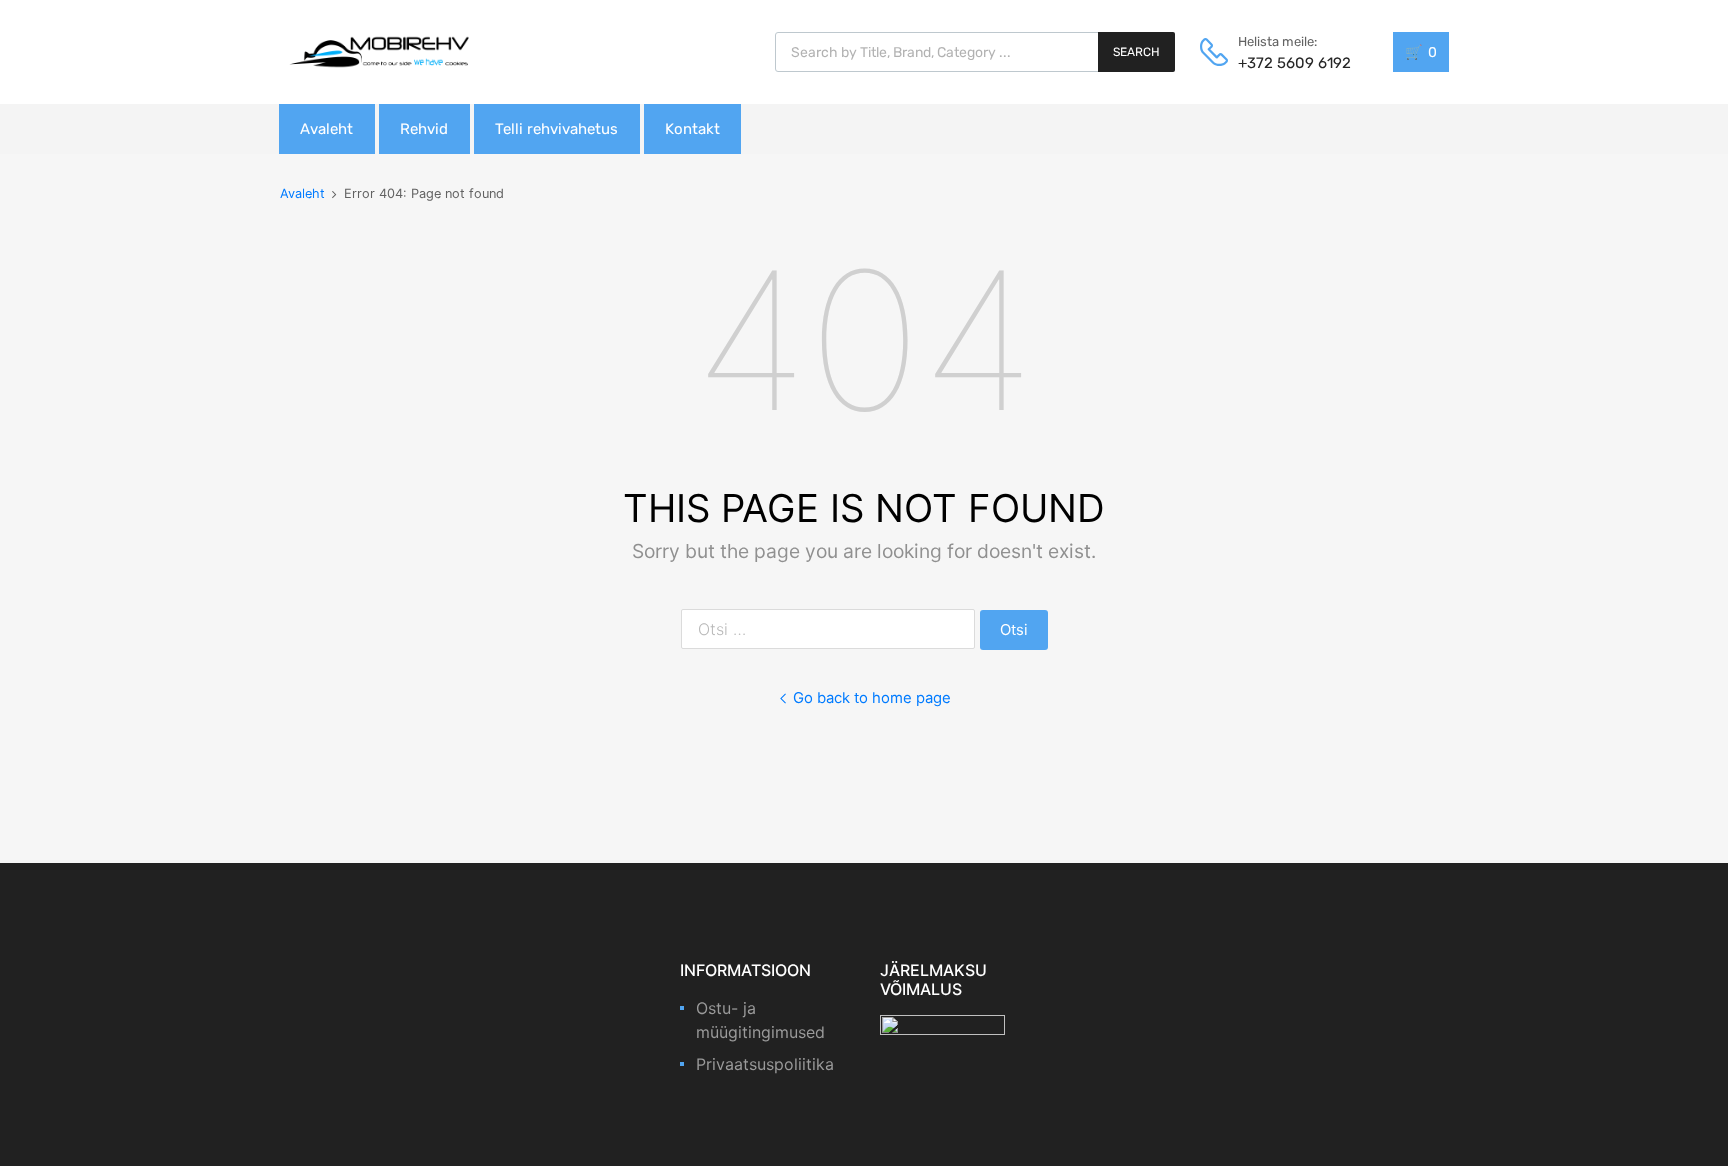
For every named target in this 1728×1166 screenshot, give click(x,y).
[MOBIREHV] (379, 51)
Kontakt (692, 129)
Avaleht (326, 129)
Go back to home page (872, 698)
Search (1136, 52)
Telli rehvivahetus (556, 129)
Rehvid (424, 129)
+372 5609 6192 (1287, 63)
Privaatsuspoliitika (765, 1064)
